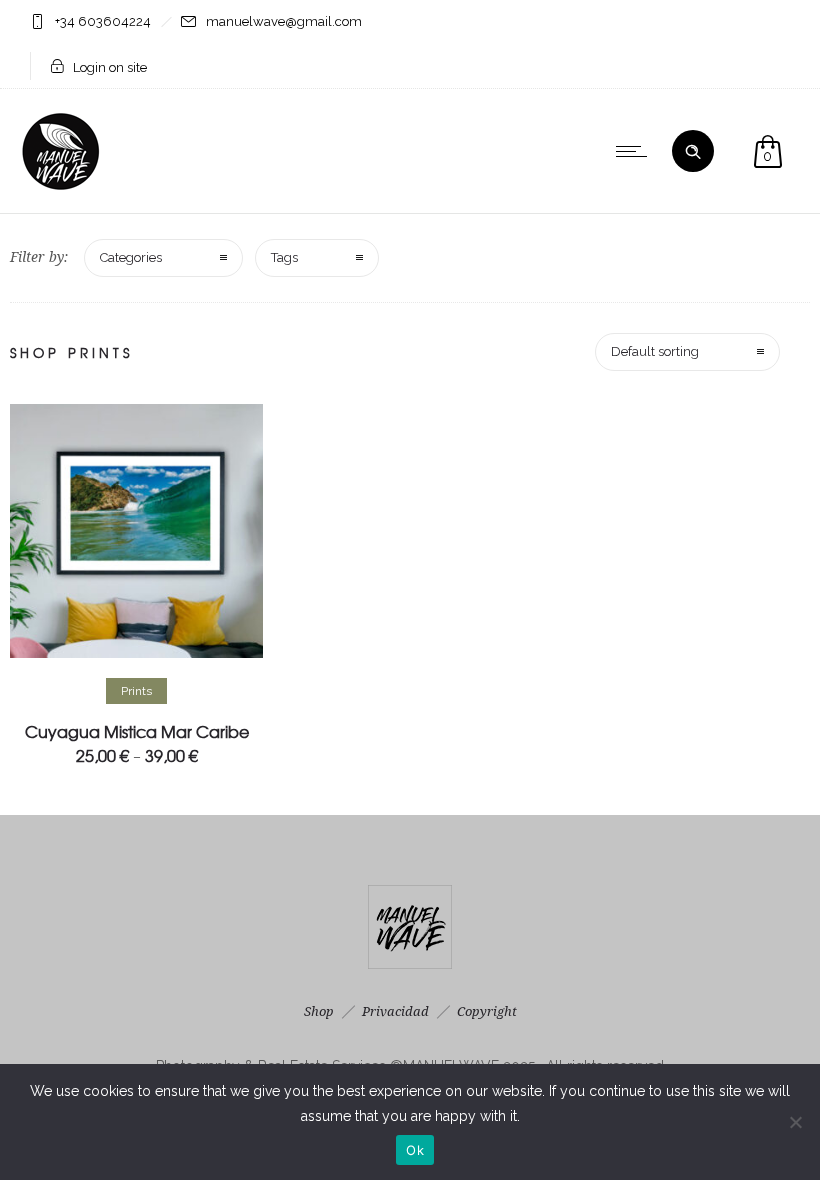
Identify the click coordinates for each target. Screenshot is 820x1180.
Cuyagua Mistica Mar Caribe (137, 731)
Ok (415, 1150)
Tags (284, 257)
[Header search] (693, 152)
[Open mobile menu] (636, 151)
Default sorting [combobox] (655, 351)
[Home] (62, 188)
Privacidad (395, 1011)
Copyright (487, 1011)
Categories (131, 257)
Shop (319, 1011)
